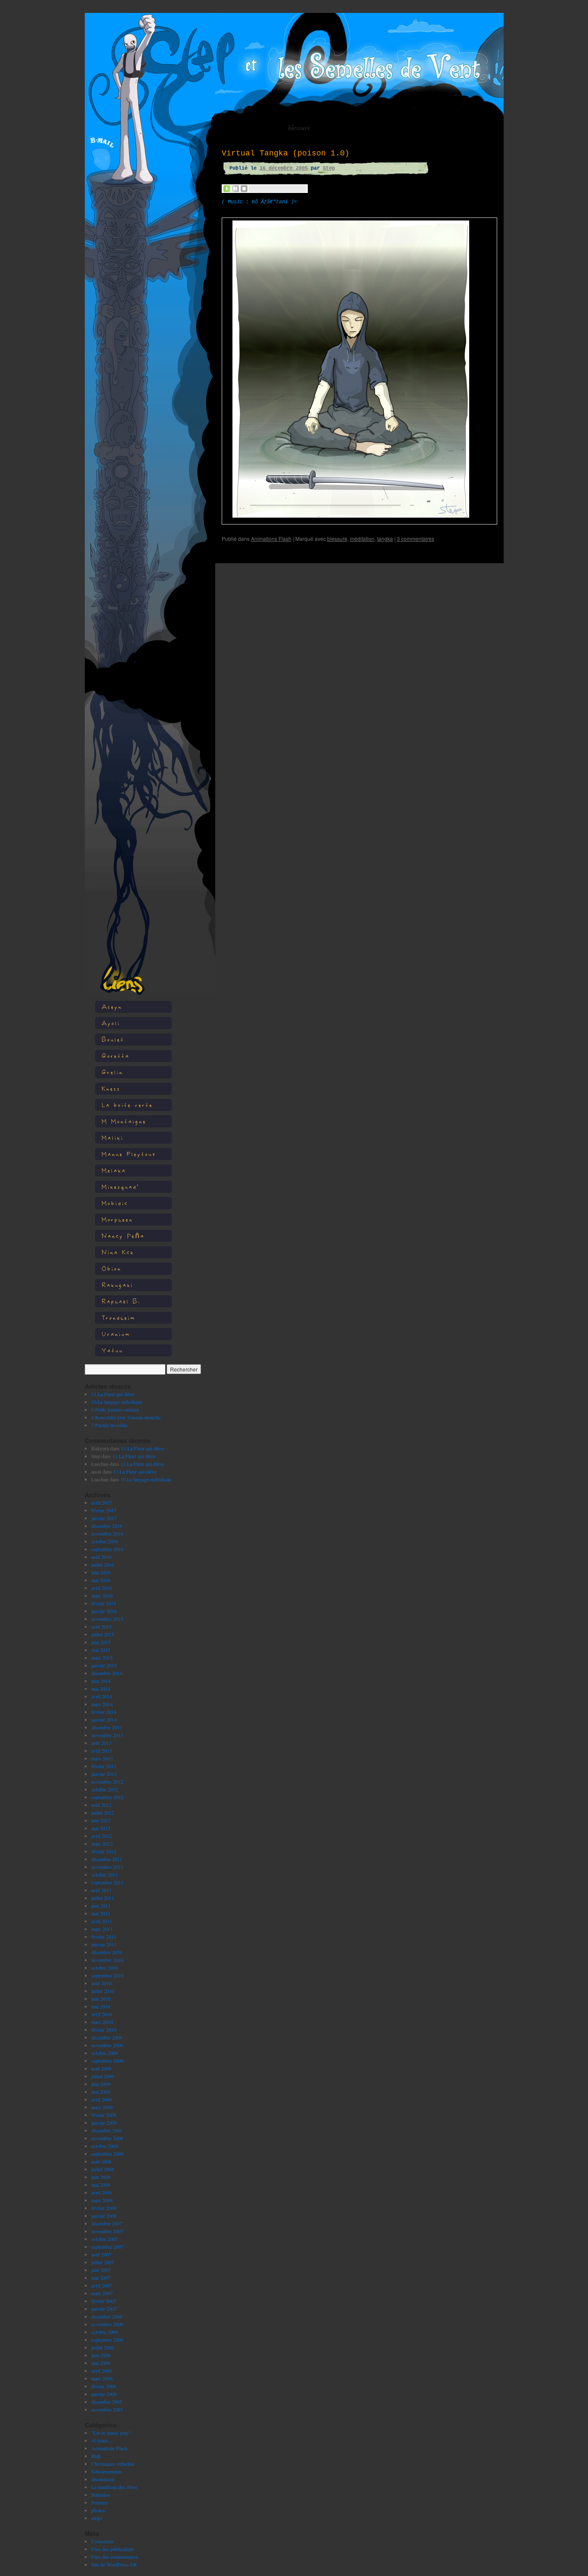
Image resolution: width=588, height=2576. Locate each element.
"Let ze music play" (111, 2433)
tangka (385, 538)
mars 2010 (102, 2022)
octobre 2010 (105, 1968)
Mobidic (115, 1203)
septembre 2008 (107, 2154)
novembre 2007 (107, 2231)
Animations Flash (109, 2448)
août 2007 (101, 2254)
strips (97, 2518)
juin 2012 (101, 1820)
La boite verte (127, 1105)
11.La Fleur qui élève (113, 1394)
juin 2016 (101, 1572)
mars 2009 (102, 2107)
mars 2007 (102, 2293)
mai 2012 (101, 1828)
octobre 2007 (105, 2239)
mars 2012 (102, 1844)
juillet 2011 (103, 1898)
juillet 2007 (103, 2262)
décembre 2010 (107, 1952)
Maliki (113, 1137)
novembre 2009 (107, 2045)
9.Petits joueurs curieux (115, 1409)
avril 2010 (102, 2014)
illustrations (103, 2479)
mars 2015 (102, 1657)
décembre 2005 (107, 2402)
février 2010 (104, 2030)
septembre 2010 (107, 1975)
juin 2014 (101, 1681)
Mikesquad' (120, 1187)
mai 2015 (101, 1650)
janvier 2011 (104, 1944)
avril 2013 (102, 1750)
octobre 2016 (105, 1541)
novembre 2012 (107, 1781)
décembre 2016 (107, 1526)
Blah (96, 2456)
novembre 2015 (107, 1619)
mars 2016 (102, 1595)
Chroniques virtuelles (113, 2464)
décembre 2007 (107, 2223)
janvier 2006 (104, 2394)
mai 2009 (101, 2092)
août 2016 (101, 1557)
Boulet (113, 1039)
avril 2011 (102, 1921)
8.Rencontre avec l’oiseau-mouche (126, 1417)
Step (329, 168)
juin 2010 (101, 1999)
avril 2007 (102, 2285)
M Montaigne (124, 1121)
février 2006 (104, 2386)
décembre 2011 (107, 1859)
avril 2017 (102, 1502)
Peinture (100, 2502)
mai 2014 (101, 1688)
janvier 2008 (104, 2216)
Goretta (116, 1056)
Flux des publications (113, 2549)
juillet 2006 (103, 2347)
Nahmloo (101, 2495)
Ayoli (111, 1023)
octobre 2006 (105, 2332)
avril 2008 (102, 2192)
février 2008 (104, 2208)
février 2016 (104, 1603)
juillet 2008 (103, 2169)
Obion (111, 1268)
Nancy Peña (123, 1236)
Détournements (107, 2471)
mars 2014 (102, 1704)
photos (98, 2510)
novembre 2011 (107, 1867)
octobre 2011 (105, 1875)
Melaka (114, 1170)
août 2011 (101, 1890)
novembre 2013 (107, 1735)
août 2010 (101, 1983)
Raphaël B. (121, 1301)
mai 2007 (101, 2278)
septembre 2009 (107, 2061)
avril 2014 (102, 1696)
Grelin (112, 1072)
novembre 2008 (107, 2138)
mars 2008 (102, 2200)
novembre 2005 (107, 2409)
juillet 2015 (103, 1634)
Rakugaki (118, 1285)
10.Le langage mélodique (117, 1402)
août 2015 (101, 1626)
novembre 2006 (107, 2324)
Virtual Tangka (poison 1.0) (286, 153)
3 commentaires (416, 538)
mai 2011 (101, 1913)
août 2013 (101, 1743)
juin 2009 (101, 2084)
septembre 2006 (107, 2340)
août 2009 (101, 2068)
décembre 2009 (107, 2037)
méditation (362, 538)
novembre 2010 (107, 1960)
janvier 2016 (104, 1611)
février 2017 (104, 1510)
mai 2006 (101, 2363)
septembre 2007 (107, 2247)
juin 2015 (101, 1642)
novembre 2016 (107, 1533)
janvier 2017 (104, 1518)
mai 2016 (101, 1580)
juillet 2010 (103, 1991)
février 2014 (104, 1712)
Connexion (102, 2541)
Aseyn (112, 1007)
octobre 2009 (105, 2053)
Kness (111, 1088)
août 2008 (101, 2161)
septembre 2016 (107, 1549)
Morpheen (117, 1219)
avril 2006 (102, 2371)
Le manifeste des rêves (114, 2487)
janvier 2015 (104, 1665)
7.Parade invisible (109, 1425)
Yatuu (112, 1350)
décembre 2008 (107, 2130)
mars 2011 (102, 1929)
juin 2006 (101, 2355)
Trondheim (119, 1317)
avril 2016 (102, 1588)
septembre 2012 (107, 1797)
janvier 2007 (104, 2309)
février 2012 (104, 1851)
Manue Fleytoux (129, 1154)
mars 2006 (102, 2378)
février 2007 (104, 2301)
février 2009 (104, 2115)
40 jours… (102, 2440)
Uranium (116, 1334)
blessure (337, 538)
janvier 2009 (104, 2123)
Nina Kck (118, 1252)
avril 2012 (102, 1836)
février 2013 (104, 1766)
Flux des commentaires (115, 2557)
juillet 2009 (103, 2076)
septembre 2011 (107, 1882)
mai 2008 (101, 2185)
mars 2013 (102, 1758)
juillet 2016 (103, 1564)
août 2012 (101, 1805)
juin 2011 (101, 1906)
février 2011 (104, 1937)
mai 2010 (101, 2006)
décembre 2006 (107, 2316)
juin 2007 (101, 2270)
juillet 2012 (103, 1813)
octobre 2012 (105, 1789)
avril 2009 (102, 2099)
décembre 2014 (107, 1673)
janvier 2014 (104, 1719)
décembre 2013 (107, 1727)
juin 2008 (101, 2177)
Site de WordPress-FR (114, 2564)
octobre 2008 (105, 2146)
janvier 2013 (104, 1774)
